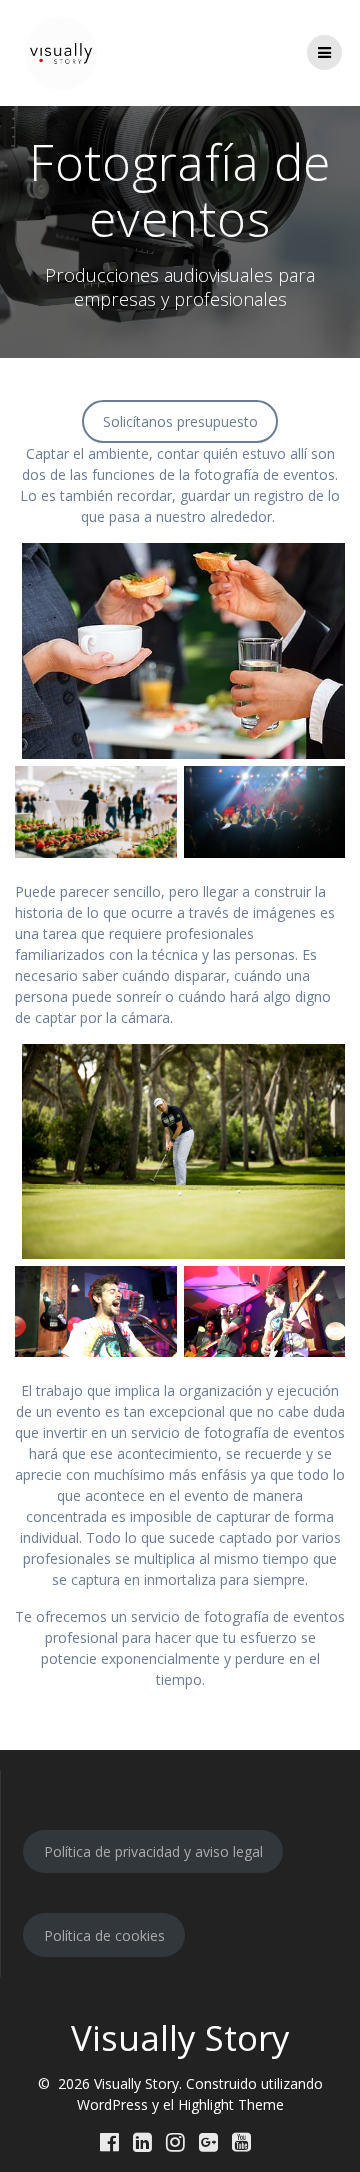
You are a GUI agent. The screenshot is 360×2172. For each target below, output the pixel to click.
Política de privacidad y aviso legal (153, 1851)
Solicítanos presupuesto (180, 421)
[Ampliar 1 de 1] (151, 1292)
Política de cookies (104, 1935)
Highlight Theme (231, 2104)
